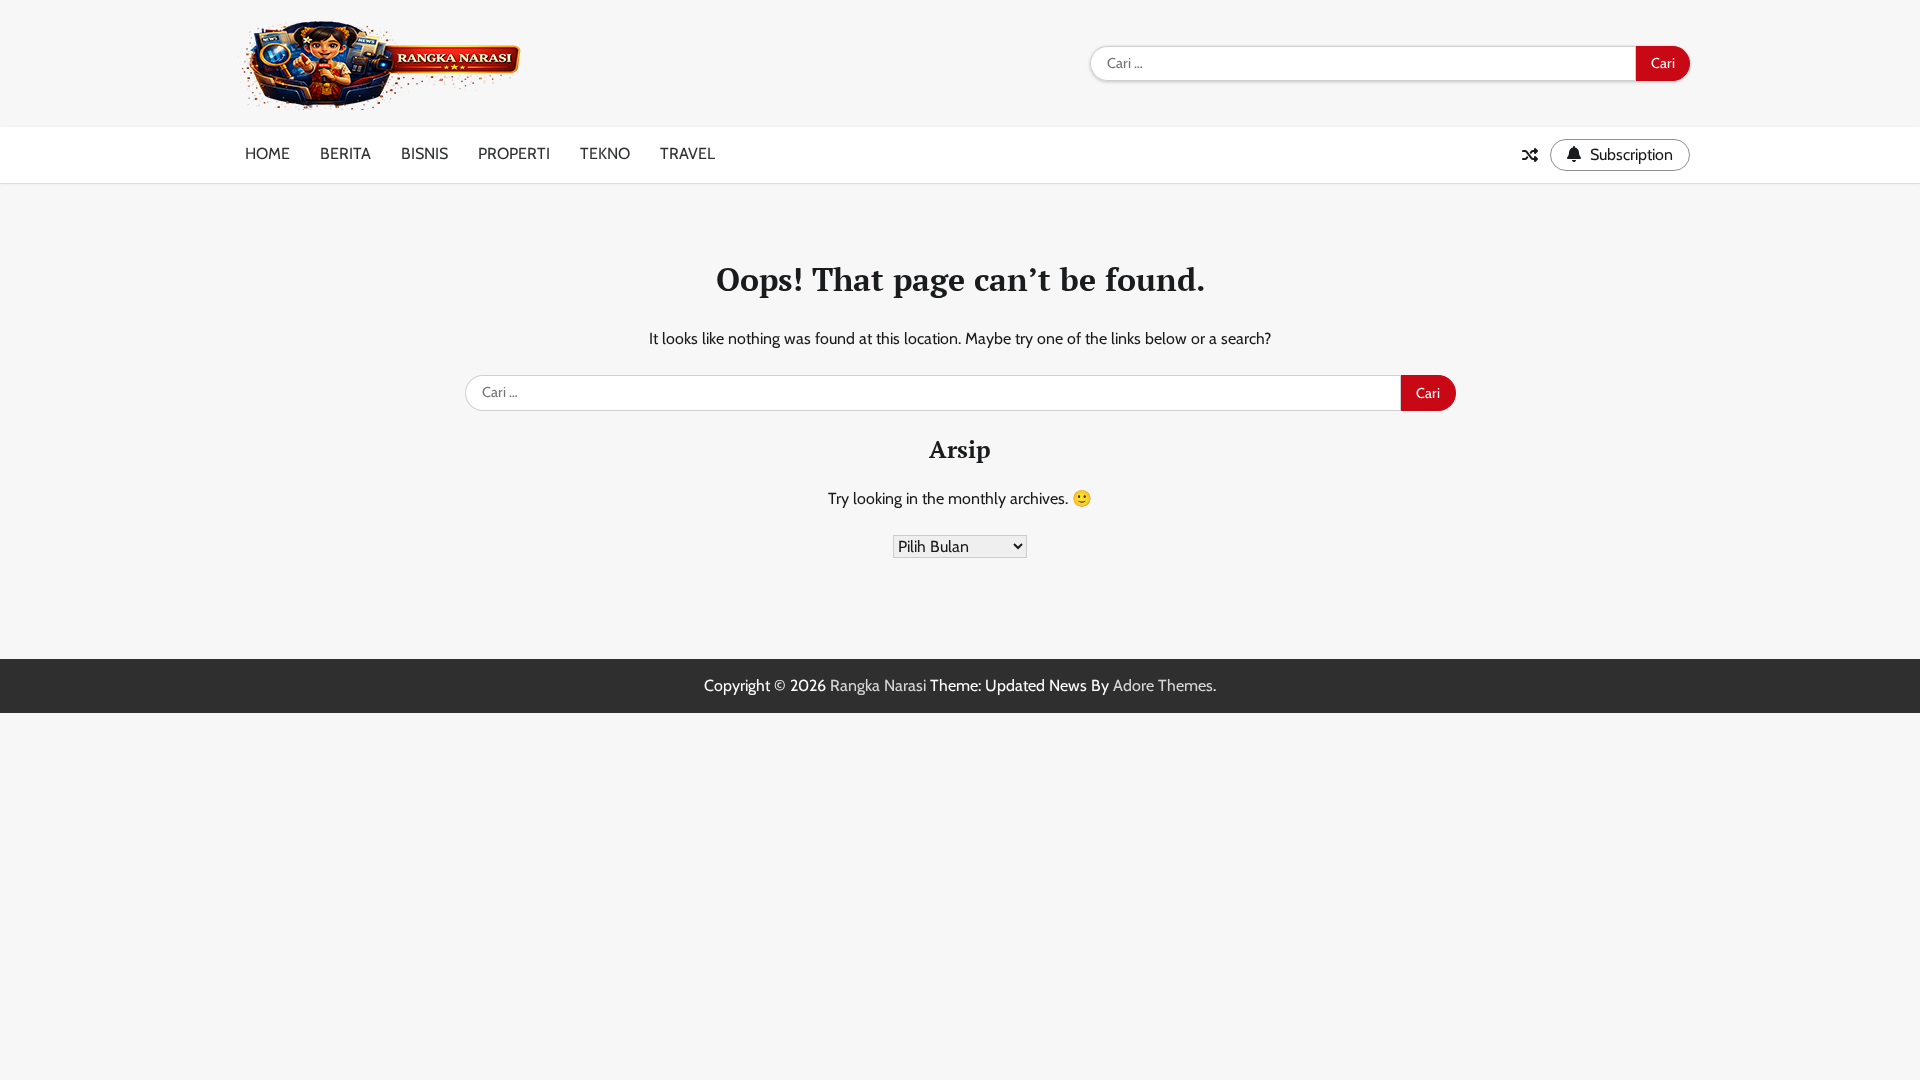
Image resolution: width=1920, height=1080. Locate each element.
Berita (345, 153)
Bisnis (424, 153)
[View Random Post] (1530, 155)
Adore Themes (1163, 685)
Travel (687, 153)
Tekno (605, 153)
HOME (267, 153)
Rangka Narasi (878, 685)
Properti (514, 153)
